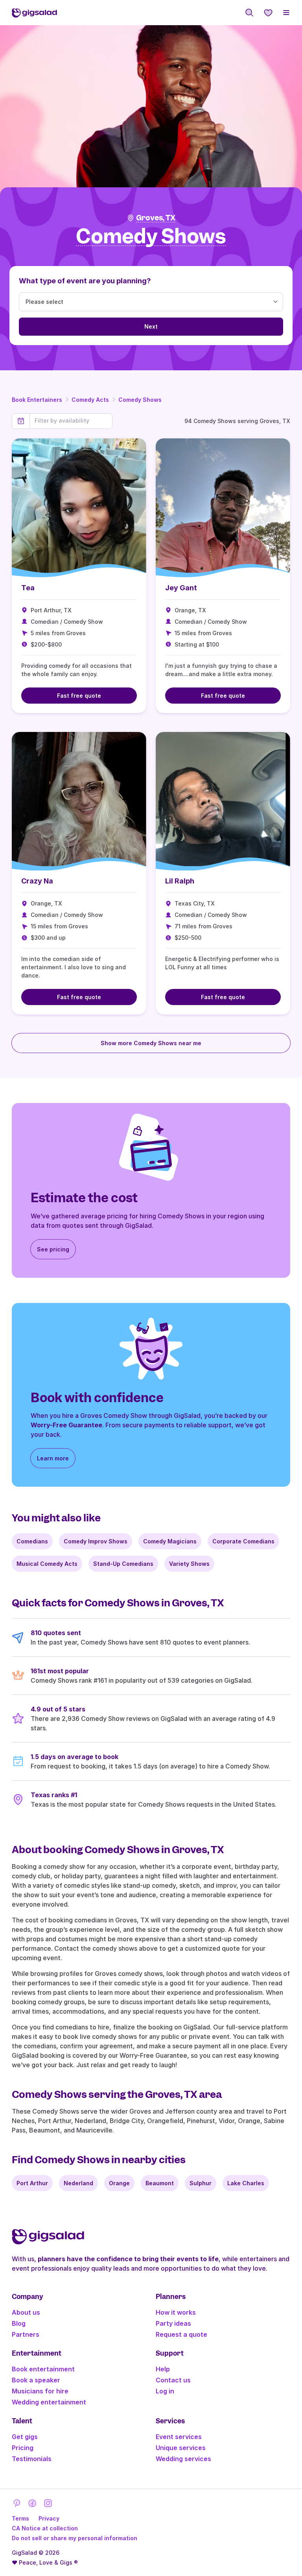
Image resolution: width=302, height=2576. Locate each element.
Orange (119, 2183)
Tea (28, 588)
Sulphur (201, 2183)
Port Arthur (32, 2183)
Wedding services (183, 2459)
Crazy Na (37, 881)
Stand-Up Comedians (123, 1564)
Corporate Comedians (243, 1541)
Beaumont (160, 2183)
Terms (20, 2518)
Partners (26, 2334)
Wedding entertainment (49, 2402)
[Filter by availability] (71, 421)
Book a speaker (36, 2380)
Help (163, 2369)
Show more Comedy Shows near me (151, 1043)
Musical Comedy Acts (47, 1564)
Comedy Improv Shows (96, 1541)
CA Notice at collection (45, 2528)
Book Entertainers (37, 400)
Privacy (49, 2518)
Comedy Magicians (170, 1541)
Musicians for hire (40, 2391)
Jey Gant (181, 588)
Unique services (181, 2448)
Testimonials (32, 2459)
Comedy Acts (90, 400)
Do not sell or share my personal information (75, 2538)
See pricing (53, 1249)
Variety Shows (189, 1564)
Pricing (23, 2448)
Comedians (32, 1541)
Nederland (78, 2183)
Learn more (53, 1458)
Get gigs (25, 2437)
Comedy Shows (140, 400)
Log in (165, 2391)
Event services (179, 2437)
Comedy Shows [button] (151, 237)
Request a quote (181, 2334)
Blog (19, 2323)
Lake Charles (246, 2183)
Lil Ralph (180, 881)
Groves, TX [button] (156, 218)
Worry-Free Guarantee (66, 1425)
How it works (176, 2312)
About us (26, 2312)
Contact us (173, 2380)
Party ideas (173, 2323)
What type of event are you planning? (85, 281)
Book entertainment (43, 2369)
